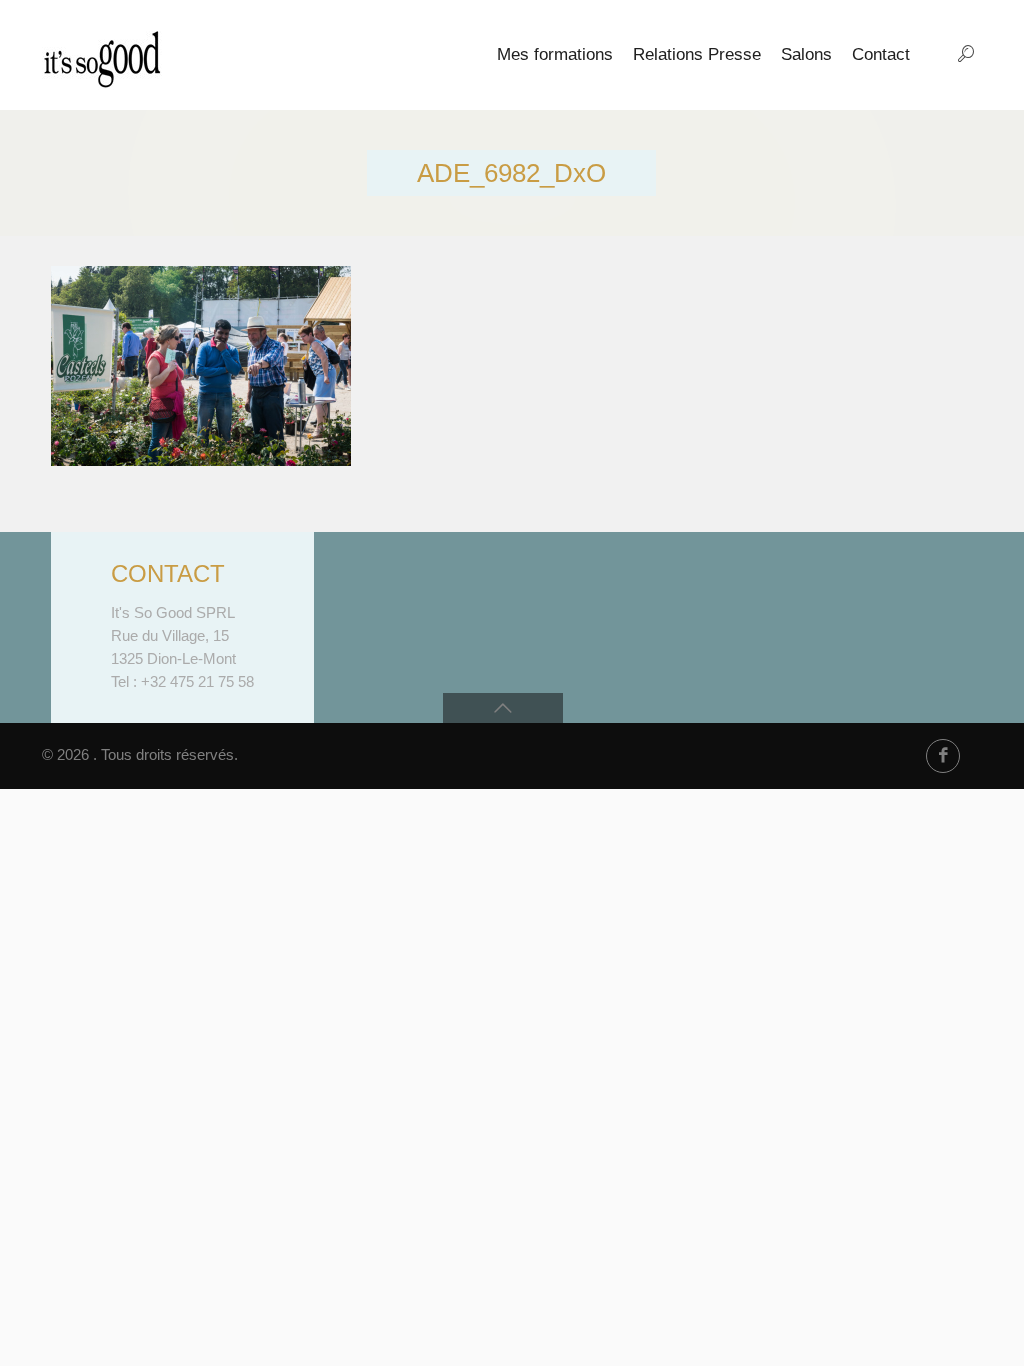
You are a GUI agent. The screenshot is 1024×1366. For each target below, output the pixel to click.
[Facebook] (943, 756)
